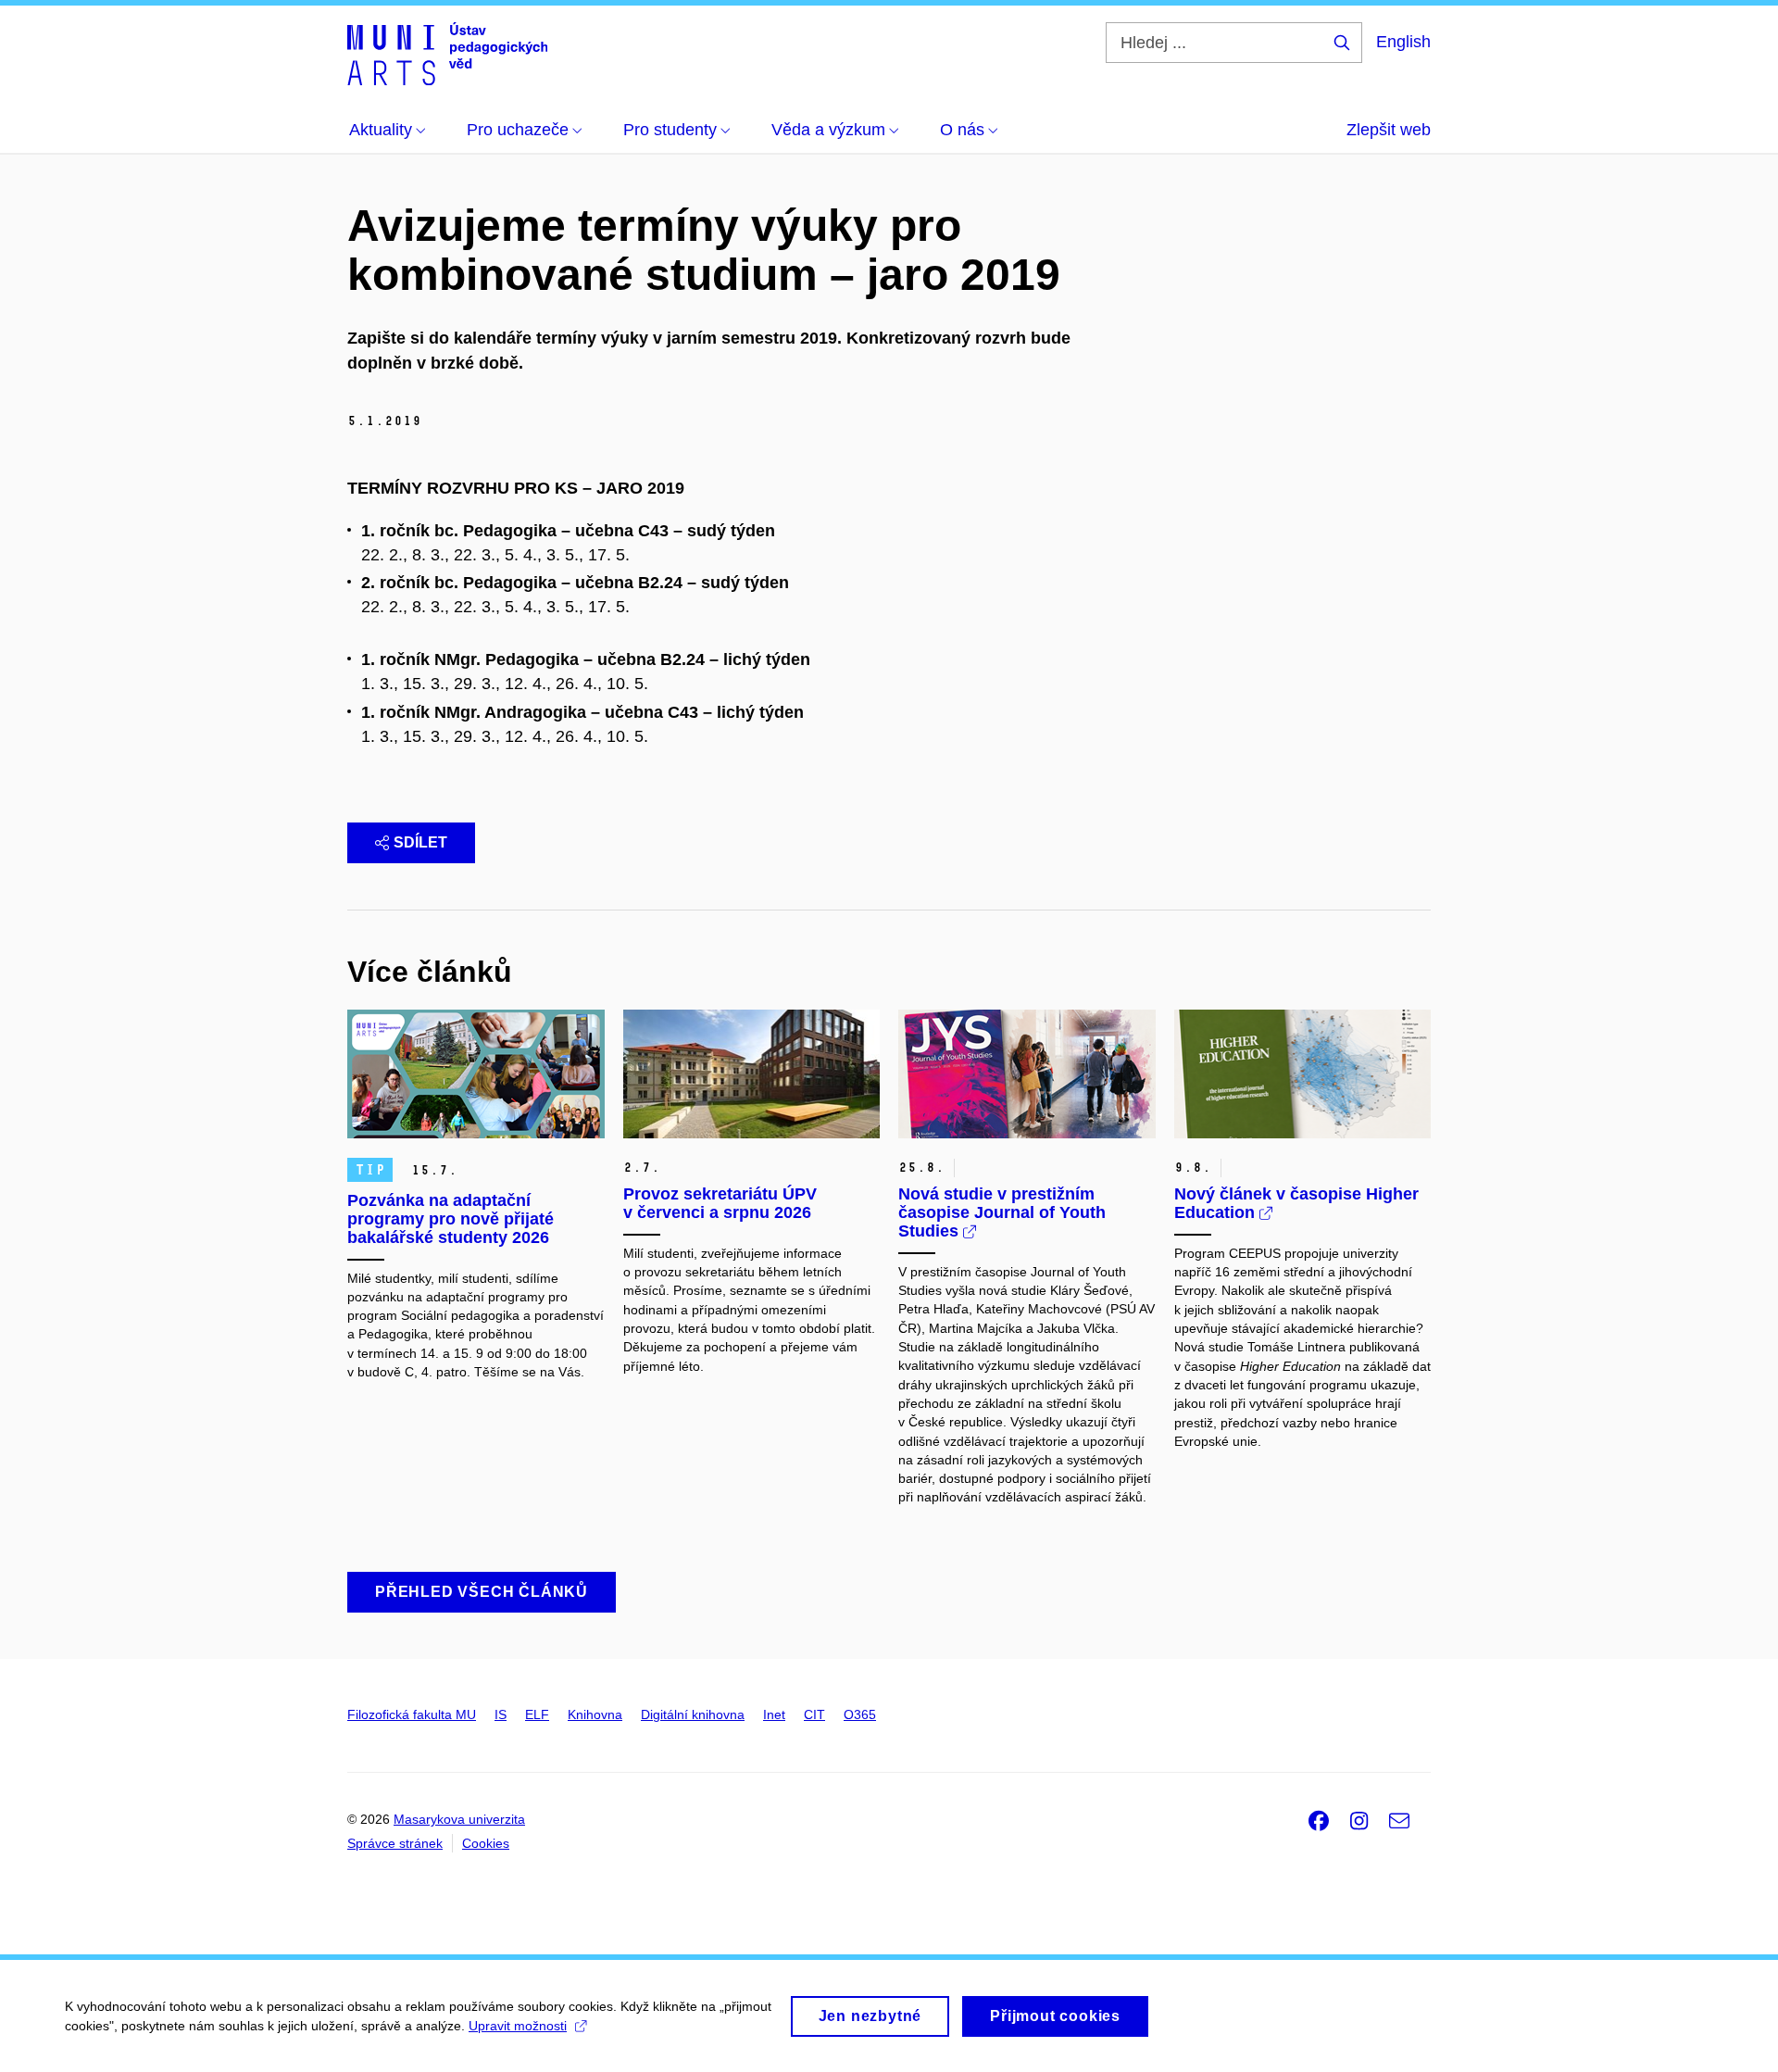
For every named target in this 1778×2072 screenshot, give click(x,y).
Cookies (486, 1843)
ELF (537, 1714)
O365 (860, 1714)
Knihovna (595, 1714)
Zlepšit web (1389, 130)
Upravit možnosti (518, 2026)
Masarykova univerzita (459, 1819)
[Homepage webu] (447, 54)
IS (501, 1714)
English (1403, 42)
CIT (814, 1714)
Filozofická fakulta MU (412, 1714)
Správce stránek (395, 1843)
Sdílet (420, 842)
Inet (774, 1714)
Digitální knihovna (693, 1714)
